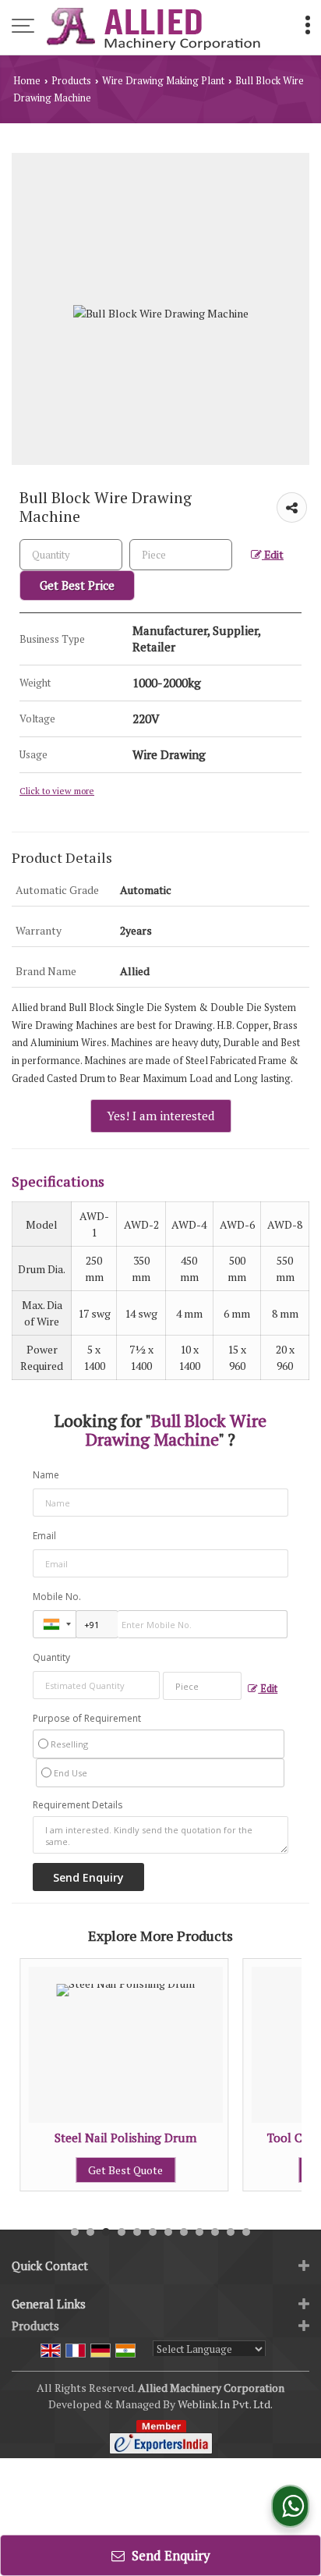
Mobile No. (57, 1597)
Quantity (51, 1657)
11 (231, 2232)
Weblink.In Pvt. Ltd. (225, 2404)
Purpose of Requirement (87, 1719)
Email (44, 1536)
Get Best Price (77, 585)
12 (246, 2232)
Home (27, 81)
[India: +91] (55, 1624)
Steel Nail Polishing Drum (115, 2138)
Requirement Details (78, 1805)
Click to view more (57, 791)
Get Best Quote (115, 2170)
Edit (273, 555)
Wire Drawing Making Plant (163, 81)
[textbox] (181, 555)
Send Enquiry (169, 2555)
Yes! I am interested (161, 1116)
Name (46, 1475)
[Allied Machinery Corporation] (153, 27)
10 (215, 2232)
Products (71, 81)
